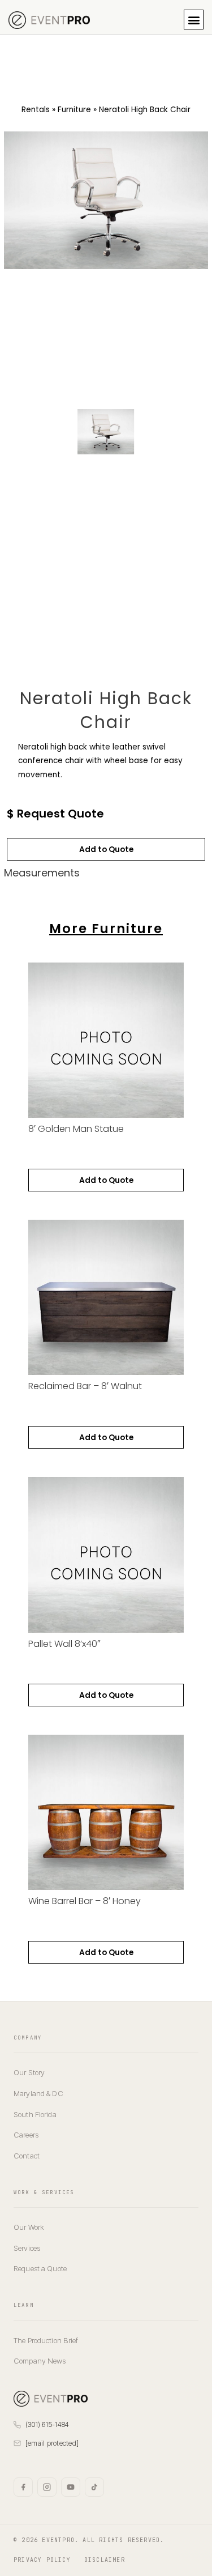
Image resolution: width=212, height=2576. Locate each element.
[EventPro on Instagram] (47, 2487)
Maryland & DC (38, 2093)
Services (27, 2248)
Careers (26, 2135)
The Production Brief (46, 2340)
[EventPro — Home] (51, 2399)
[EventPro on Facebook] (23, 2487)
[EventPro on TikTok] (94, 2487)
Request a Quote (40, 2268)
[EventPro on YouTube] (71, 2487)
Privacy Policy (42, 2560)
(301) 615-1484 (47, 2424)
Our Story (29, 2072)
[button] (194, 20)
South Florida (35, 2114)
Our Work (29, 2227)
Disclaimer (105, 2560)
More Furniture (106, 929)
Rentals (36, 110)
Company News (40, 2361)
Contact (27, 2156)
